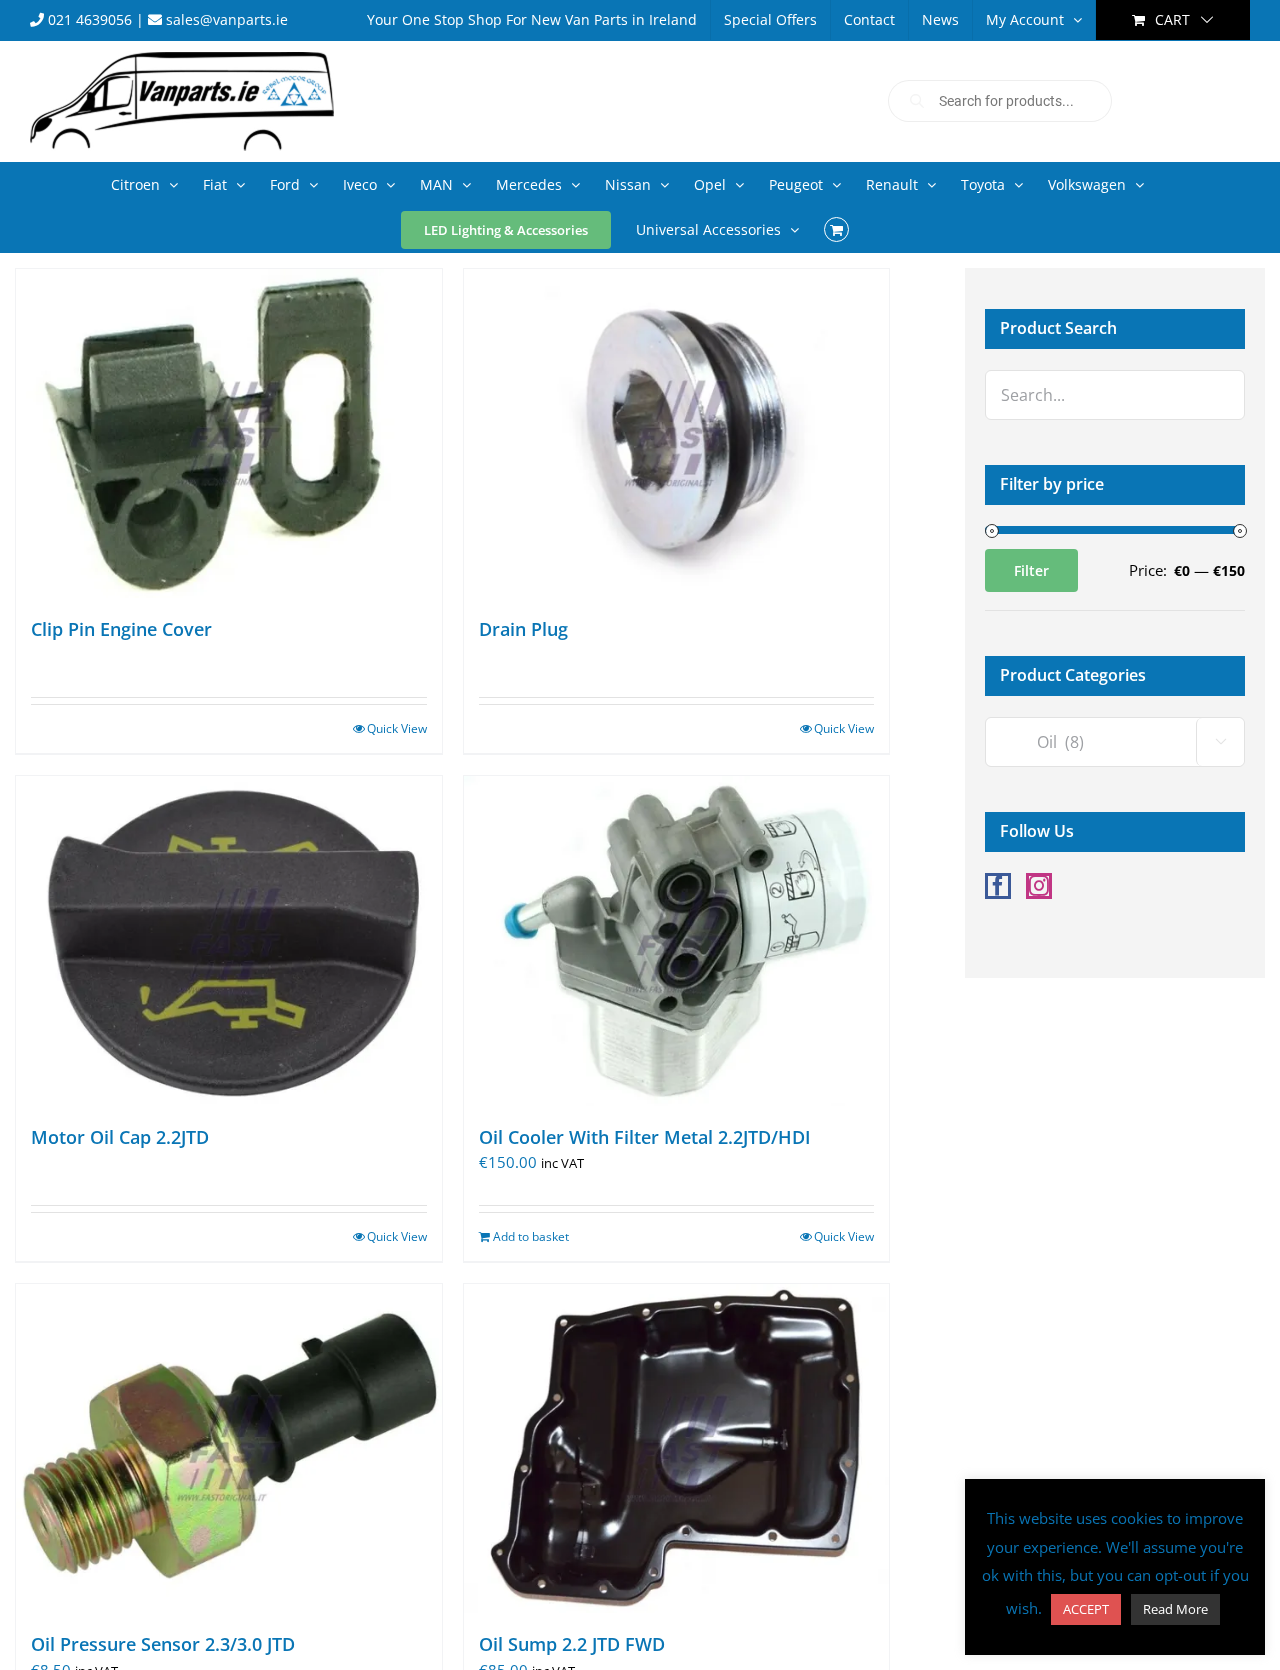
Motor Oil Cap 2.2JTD (120, 1137)
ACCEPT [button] (1086, 1609)
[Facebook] (998, 886)
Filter (1031, 570)
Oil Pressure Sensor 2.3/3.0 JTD (163, 1644)
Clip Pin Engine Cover (121, 629)
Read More (1175, 1609)
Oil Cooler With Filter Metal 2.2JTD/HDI (645, 1137)
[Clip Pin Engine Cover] (229, 433)
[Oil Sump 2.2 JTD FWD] (677, 1448)
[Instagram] (1039, 886)
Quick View (397, 728)
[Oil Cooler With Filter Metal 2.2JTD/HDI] (677, 940)
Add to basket (531, 1236)
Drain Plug (523, 629)
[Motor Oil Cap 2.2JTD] (229, 940)
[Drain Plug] (677, 433)
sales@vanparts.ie (225, 19)
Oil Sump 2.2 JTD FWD (572, 1644)
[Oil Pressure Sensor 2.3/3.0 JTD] (229, 1448)
